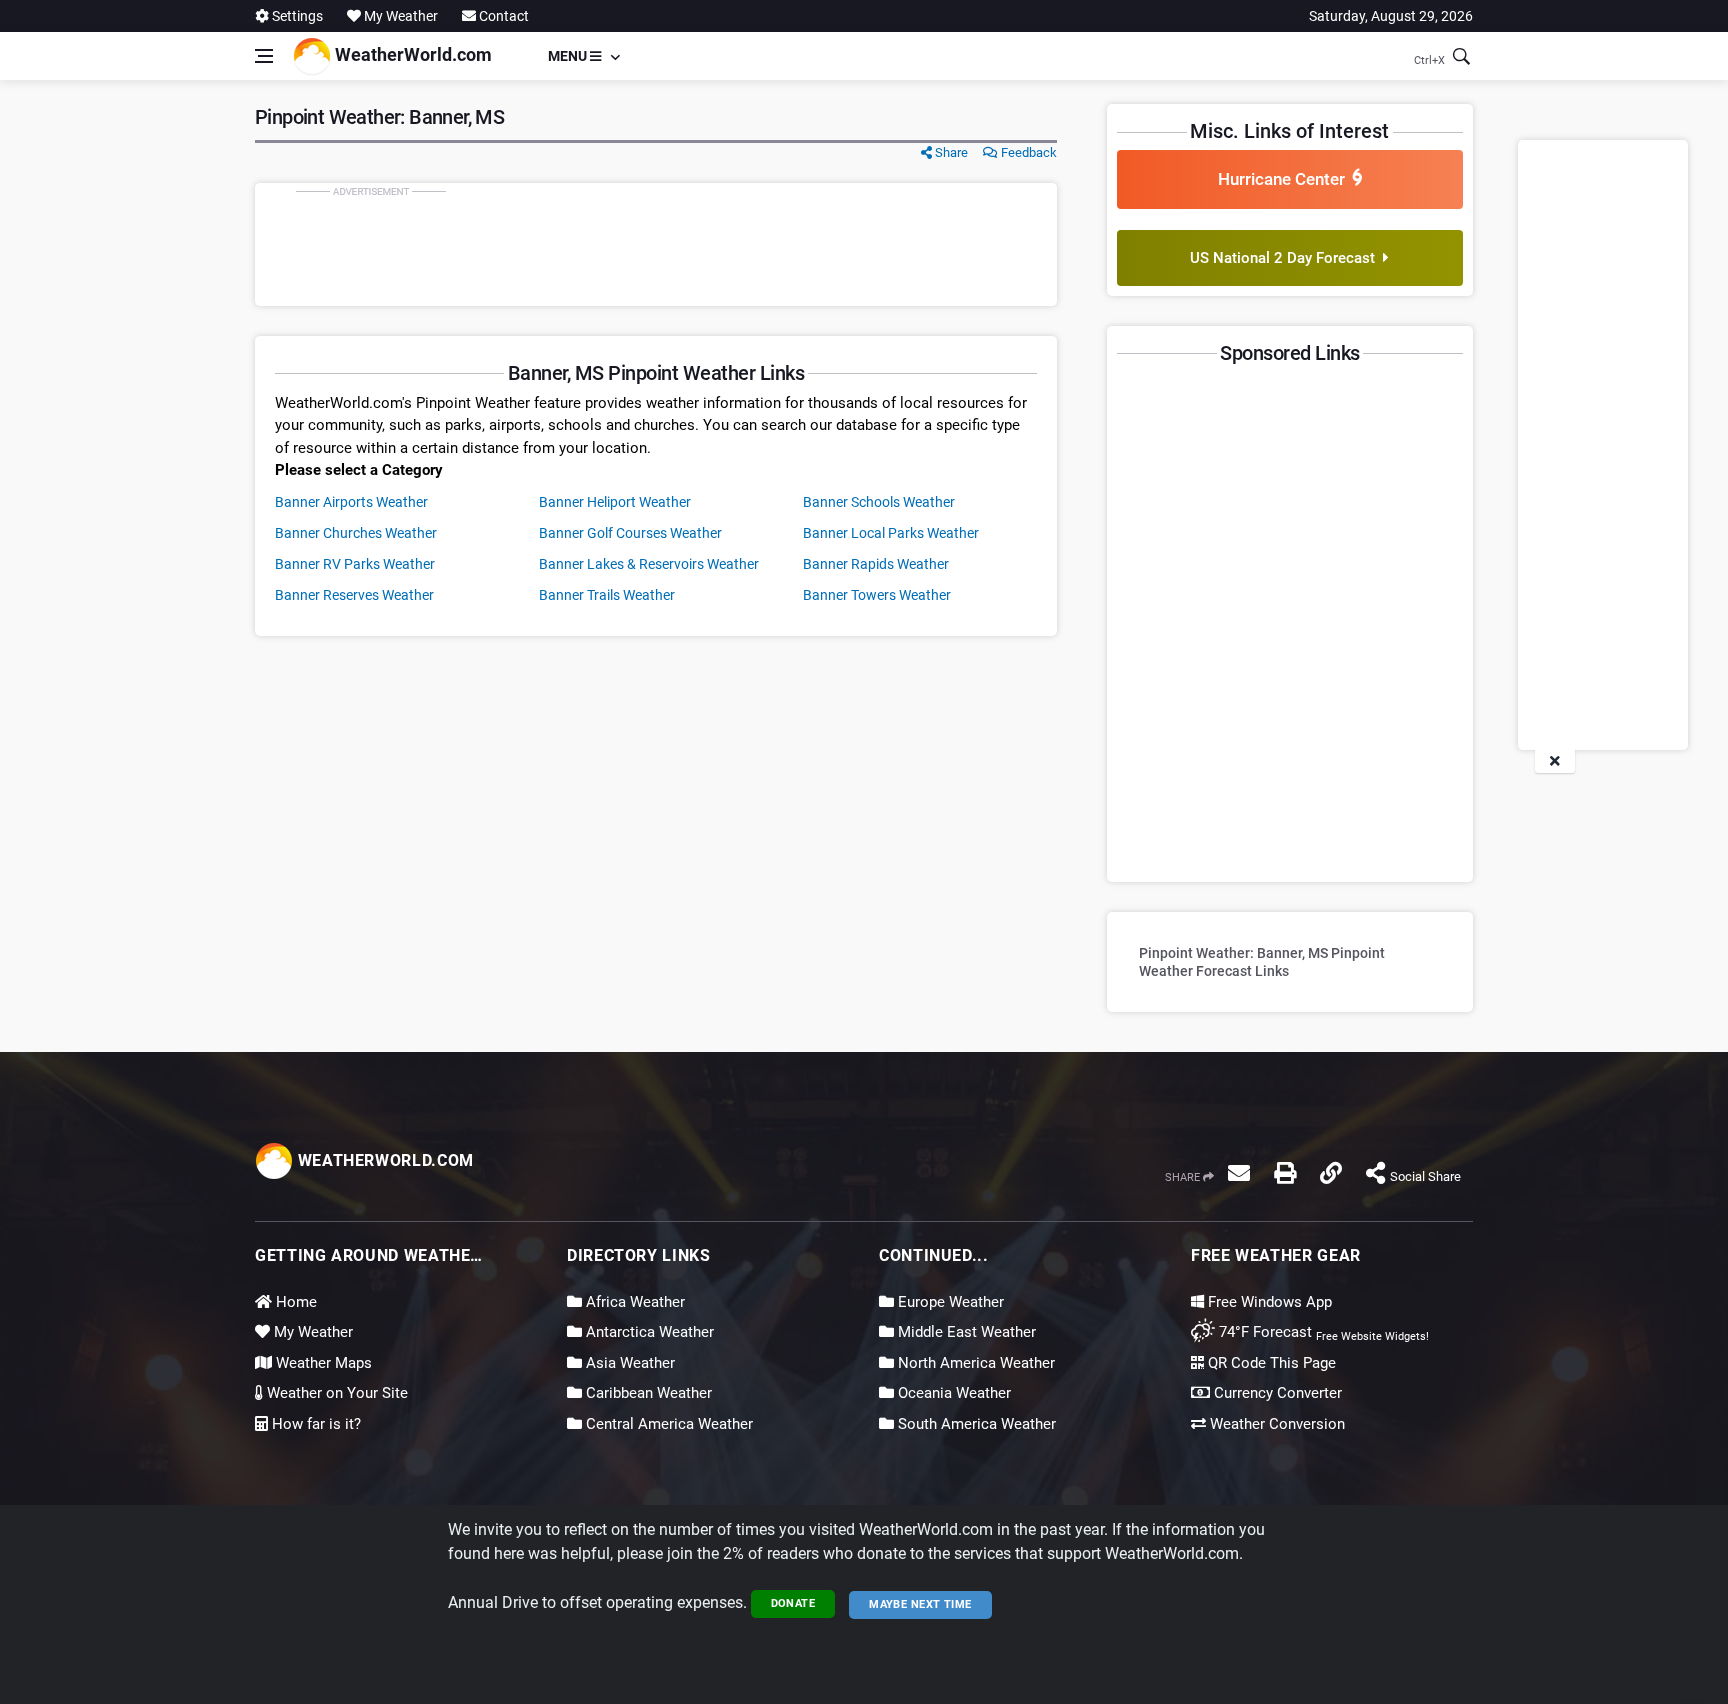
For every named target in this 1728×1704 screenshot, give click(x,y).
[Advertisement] (656, 244)
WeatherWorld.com (411, 54)
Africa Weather (633, 1302)
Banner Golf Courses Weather (630, 533)
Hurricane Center (1285, 179)
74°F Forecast (1263, 1332)
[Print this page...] (1285, 1173)
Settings (296, 16)
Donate (793, 1603)
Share (950, 152)
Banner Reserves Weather (354, 595)
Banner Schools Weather (879, 502)
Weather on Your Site (335, 1393)
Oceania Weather (952, 1393)
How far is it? (314, 1424)
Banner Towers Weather (877, 595)
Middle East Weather (965, 1332)
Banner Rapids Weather (876, 564)
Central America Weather (667, 1424)
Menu (569, 56)
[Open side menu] (264, 56)
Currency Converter (1276, 1393)
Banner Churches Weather (356, 533)
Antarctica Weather (648, 1332)
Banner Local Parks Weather (891, 533)
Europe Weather (949, 1302)
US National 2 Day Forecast (1286, 258)
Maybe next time (920, 1604)
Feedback (1027, 152)
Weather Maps (322, 1363)
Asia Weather (628, 1363)
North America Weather (974, 1363)
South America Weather (975, 1424)
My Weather (311, 1332)
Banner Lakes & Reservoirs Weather (649, 564)
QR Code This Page (1270, 1363)
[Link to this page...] (1331, 1173)
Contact (502, 16)
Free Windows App (1268, 1302)
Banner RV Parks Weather (355, 564)
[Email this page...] (1239, 1173)
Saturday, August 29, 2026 (1391, 16)
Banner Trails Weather (607, 595)
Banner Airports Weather (351, 502)
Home (294, 1302)
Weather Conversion (1275, 1424)
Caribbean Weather (647, 1393)
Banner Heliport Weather (615, 502)
